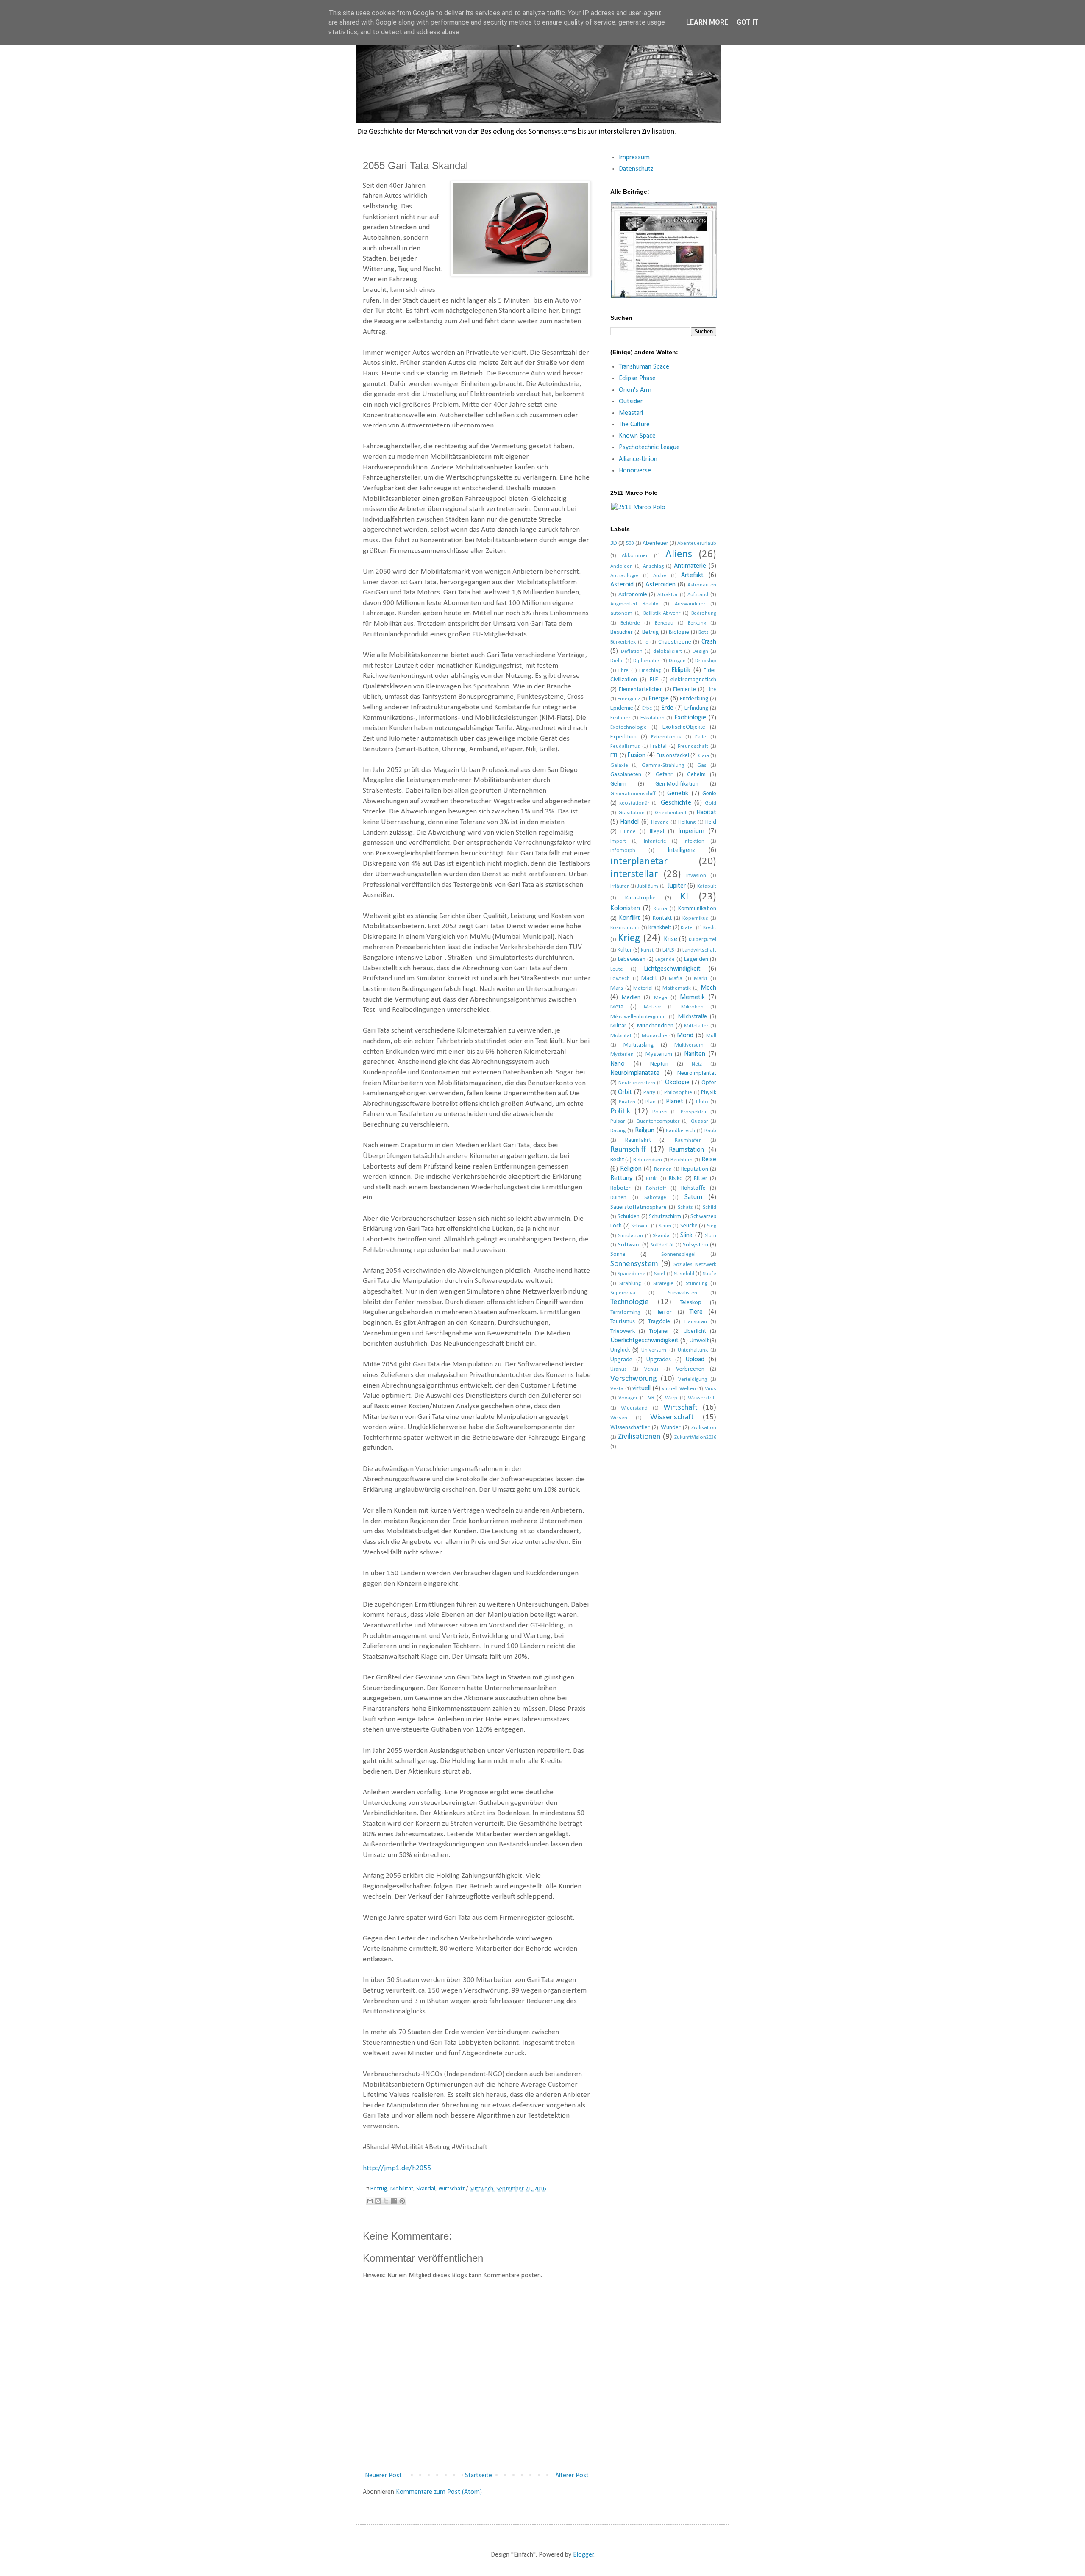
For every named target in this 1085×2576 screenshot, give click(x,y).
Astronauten (702, 585)
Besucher (622, 632)
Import (618, 841)
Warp (671, 1398)
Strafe (709, 1274)
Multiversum (689, 1045)
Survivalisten (683, 1293)
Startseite (479, 2476)
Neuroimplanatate (635, 1073)
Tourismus (623, 1322)
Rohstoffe (693, 1188)
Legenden (696, 959)
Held (711, 822)
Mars (617, 988)
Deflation (632, 651)
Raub (710, 1131)
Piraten (627, 1102)
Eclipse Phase (637, 378)
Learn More (707, 22)
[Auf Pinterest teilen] (402, 2201)
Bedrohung (704, 613)
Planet (675, 1102)
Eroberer (620, 718)
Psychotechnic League (649, 447)
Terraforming (625, 1312)
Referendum (648, 1160)
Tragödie (659, 1322)
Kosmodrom (625, 928)
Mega (661, 998)
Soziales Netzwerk (695, 1264)
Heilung (687, 822)
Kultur (625, 950)
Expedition (623, 737)
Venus (651, 1369)
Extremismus (666, 737)
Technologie (630, 1302)
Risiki (652, 1178)
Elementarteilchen (641, 690)
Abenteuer (655, 543)
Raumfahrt (638, 1140)
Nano (618, 1064)
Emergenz (629, 699)
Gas (702, 765)
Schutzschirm (665, 1217)
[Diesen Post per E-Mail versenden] (370, 2201)
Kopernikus (695, 918)
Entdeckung (694, 699)
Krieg (629, 938)
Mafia (676, 978)
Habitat (706, 813)
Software (629, 1245)
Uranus (619, 1369)
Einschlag (650, 670)
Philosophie (678, 1092)
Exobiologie (690, 718)
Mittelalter (696, 1026)
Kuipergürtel (702, 940)
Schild (709, 1207)
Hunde (628, 831)
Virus (711, 1389)
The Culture (634, 425)
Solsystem (696, 1245)
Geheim (696, 775)
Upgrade (621, 1360)
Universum (654, 1350)
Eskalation (652, 718)
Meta (617, 1007)
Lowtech (620, 978)
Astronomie (633, 595)
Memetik (692, 997)
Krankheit (660, 928)
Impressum (634, 158)
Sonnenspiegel (678, 1254)
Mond (685, 1035)
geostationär (634, 803)
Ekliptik (681, 670)
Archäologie (624, 576)
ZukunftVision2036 (695, 1437)
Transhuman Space (644, 367)
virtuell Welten (679, 1389)
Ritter (701, 1178)
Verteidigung (693, 1379)
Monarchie (654, 1036)
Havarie (660, 822)
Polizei (660, 1112)
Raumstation (686, 1150)
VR (651, 1398)
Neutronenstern (637, 1083)
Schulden (629, 1217)
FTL (614, 756)
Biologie (679, 632)
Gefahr (664, 775)
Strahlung (630, 1284)
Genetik (678, 794)
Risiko (676, 1178)
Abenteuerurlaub (697, 543)
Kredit (710, 928)
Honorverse (635, 471)
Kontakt (662, 918)
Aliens (679, 554)
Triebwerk (623, 1331)
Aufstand (698, 595)
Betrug (379, 2189)
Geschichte (676, 803)
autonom (621, 613)
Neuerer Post (383, 2476)
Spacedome (632, 1274)
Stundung (697, 1284)
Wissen (619, 1418)
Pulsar (618, 1121)
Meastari (631, 413)
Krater (687, 928)
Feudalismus (625, 746)
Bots (704, 632)
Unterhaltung (693, 1350)
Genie (709, 794)
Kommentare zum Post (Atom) (439, 2492)
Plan (651, 1102)
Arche (660, 576)
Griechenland (670, 813)
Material (643, 988)
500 (630, 543)
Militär (618, 1026)
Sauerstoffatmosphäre (638, 1207)
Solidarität (662, 1245)
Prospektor (694, 1112)
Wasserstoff (702, 1398)
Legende (665, 959)
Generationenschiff (633, 794)
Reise (709, 1160)
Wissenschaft (672, 1417)
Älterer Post (572, 2476)
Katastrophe (640, 898)
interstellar (634, 874)
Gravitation (632, 813)
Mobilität (402, 2189)
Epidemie (622, 708)
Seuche (689, 1226)
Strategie (663, 1284)
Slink (686, 1235)
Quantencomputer (658, 1121)
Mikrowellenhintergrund (638, 1017)
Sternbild (684, 1274)
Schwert (640, 1226)
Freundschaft (693, 746)
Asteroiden (661, 585)
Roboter (620, 1188)
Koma (660, 909)
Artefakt (692, 575)
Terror (664, 1312)
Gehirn (618, 784)
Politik (620, 1112)
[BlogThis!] (378, 2201)
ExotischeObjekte (684, 727)
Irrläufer (619, 886)
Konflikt (629, 918)
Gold (711, 803)
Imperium (691, 831)
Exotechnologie (629, 727)
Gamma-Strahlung (663, 765)
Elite (711, 690)
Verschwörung (634, 1379)
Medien (631, 998)
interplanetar (639, 862)
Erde (667, 708)
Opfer (709, 1083)
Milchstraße (693, 1017)
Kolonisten (625, 908)
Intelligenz (681, 850)
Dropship (706, 661)
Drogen (677, 661)
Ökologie (677, 1083)
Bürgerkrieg (623, 642)
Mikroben (692, 1007)
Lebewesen (632, 959)
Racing (618, 1131)
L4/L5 (668, 950)
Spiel (659, 1274)
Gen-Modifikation (677, 784)
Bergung (697, 623)
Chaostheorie (675, 642)
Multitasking (639, 1045)
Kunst (647, 950)
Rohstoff (656, 1188)
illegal (657, 831)
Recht (617, 1160)
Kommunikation (697, 909)
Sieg (712, 1226)
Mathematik (677, 988)
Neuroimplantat (697, 1073)
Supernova (623, 1293)
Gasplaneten (626, 775)
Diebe (617, 661)
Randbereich (680, 1131)
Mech (708, 988)
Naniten (695, 1054)
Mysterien (622, 1054)
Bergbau (664, 623)
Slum (711, 1236)
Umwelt (699, 1341)
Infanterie (655, 841)
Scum (665, 1226)
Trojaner (659, 1331)
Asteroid (622, 585)
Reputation (695, 1169)
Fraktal (658, 746)
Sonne (618, 1254)
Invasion (696, 876)
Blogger (583, 2555)
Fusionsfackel (673, 756)
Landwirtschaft (699, 950)
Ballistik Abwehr (662, 613)
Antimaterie (690, 566)
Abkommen (635, 556)
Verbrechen (690, 1369)
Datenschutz (636, 169)
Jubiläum (648, 886)
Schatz (685, 1207)
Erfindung (697, 708)
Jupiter (677, 886)
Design (700, 651)
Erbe (647, 708)
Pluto (702, 1102)
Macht (649, 978)
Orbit (625, 1092)
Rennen (663, 1169)
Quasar (699, 1121)
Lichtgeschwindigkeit (672, 969)
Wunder (671, 1428)
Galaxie (619, 765)
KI (684, 897)
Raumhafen (688, 1140)
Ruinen (618, 1198)
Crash (709, 642)
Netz (697, 1064)
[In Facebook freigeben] (394, 2201)
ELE (654, 680)
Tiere (696, 1312)
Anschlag (653, 566)
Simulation (630, 1236)
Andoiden (622, 566)
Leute (617, 969)
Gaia (704, 756)
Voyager (628, 1398)
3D (614, 543)
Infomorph (623, 851)
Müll (711, 1036)
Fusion (636, 755)
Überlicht (695, 1331)
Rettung (622, 1178)
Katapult (707, 886)
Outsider (631, 402)
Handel (629, 822)
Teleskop (691, 1303)
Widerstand (634, 1408)
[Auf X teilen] (386, 2201)
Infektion (694, 841)
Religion (631, 1169)
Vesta (617, 1389)
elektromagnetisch (693, 680)
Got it (748, 22)
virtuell (641, 1388)
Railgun (645, 1130)
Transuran (695, 1322)
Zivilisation (704, 1428)
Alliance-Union (638, 459)
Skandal (426, 2189)
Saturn (693, 1197)
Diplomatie (646, 661)
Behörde (630, 623)
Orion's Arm (635, 390)
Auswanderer (690, 604)
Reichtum (682, 1160)
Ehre (623, 670)
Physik (709, 1092)
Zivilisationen (639, 1437)
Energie (659, 699)
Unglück (620, 1350)
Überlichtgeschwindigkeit (644, 1341)
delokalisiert (668, 651)
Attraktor (668, 595)
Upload (695, 1360)
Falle (701, 737)
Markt (701, 978)
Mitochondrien (655, 1026)
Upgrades (659, 1360)
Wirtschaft (451, 2189)
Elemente (684, 690)
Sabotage (655, 1198)
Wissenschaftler (630, 1428)
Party (649, 1092)
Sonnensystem (634, 1264)
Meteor (652, 1007)
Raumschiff (628, 1150)
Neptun (659, 1064)
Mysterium (659, 1054)
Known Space (637, 436)
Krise (670, 939)
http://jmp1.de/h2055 (397, 2168)
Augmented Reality (634, 604)
